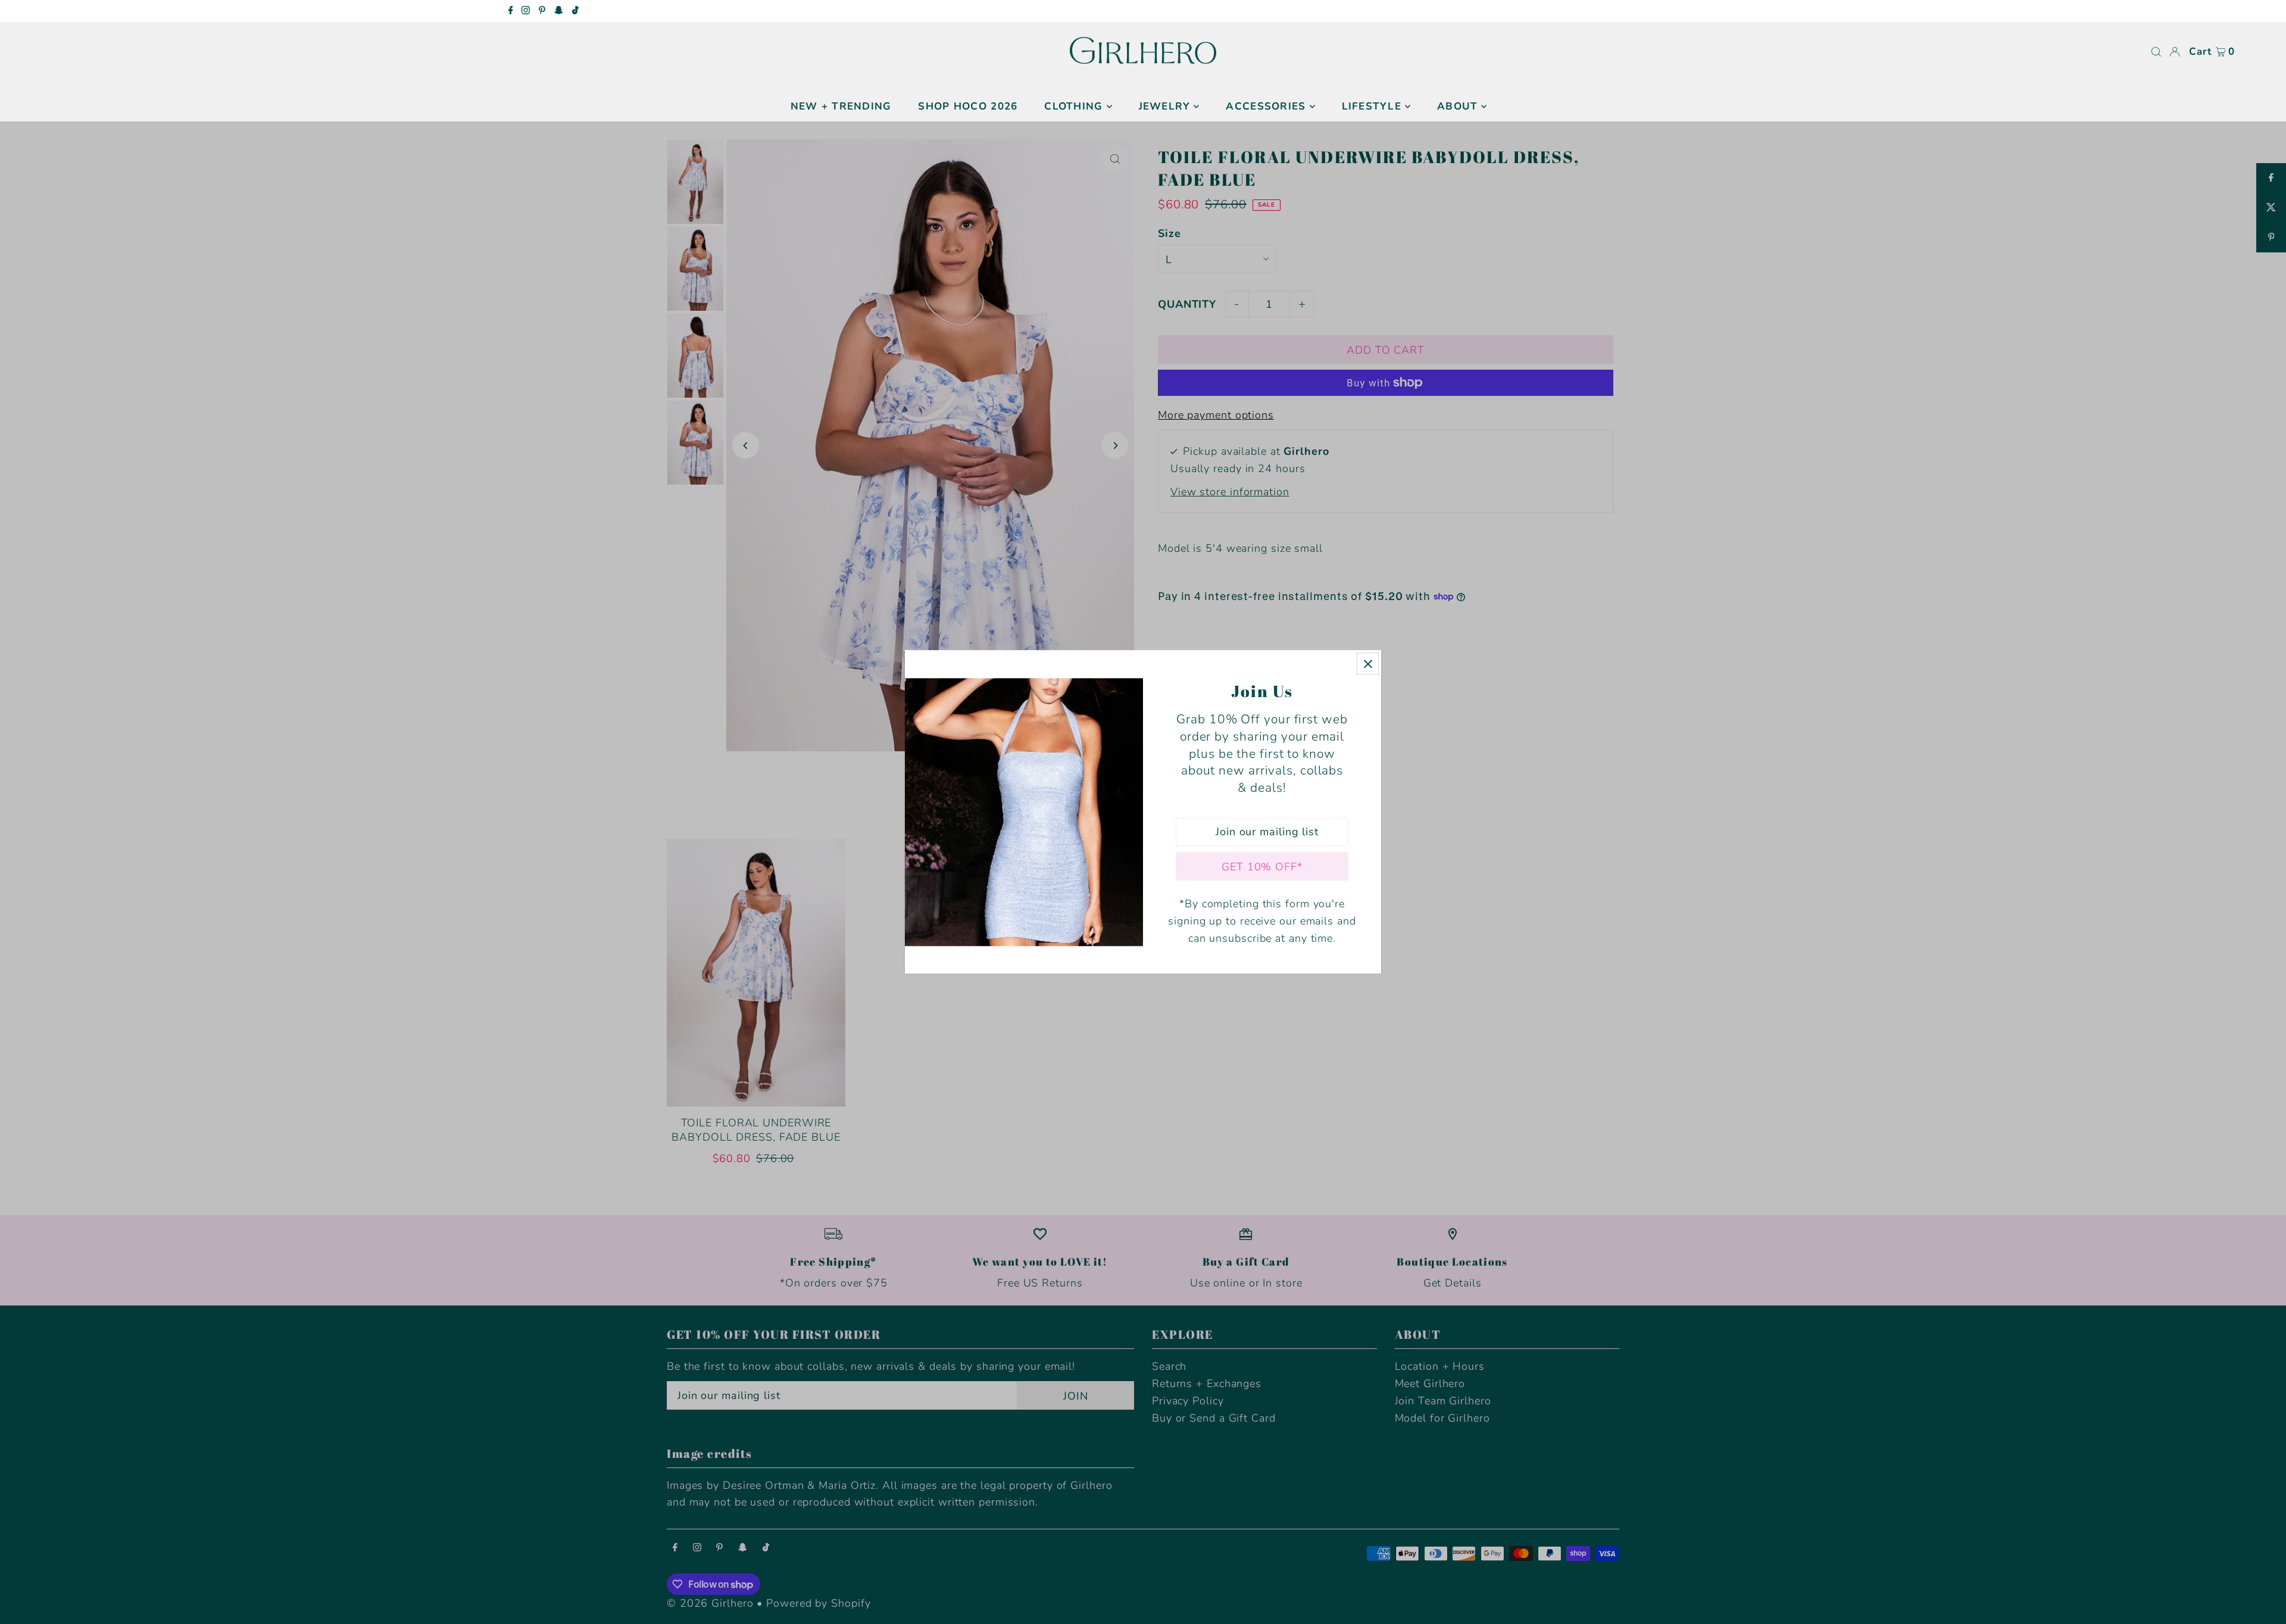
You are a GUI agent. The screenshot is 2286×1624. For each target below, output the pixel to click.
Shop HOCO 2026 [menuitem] (968, 106)
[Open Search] (2156, 52)
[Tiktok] (575, 11)
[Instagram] (526, 11)
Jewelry (1165, 106)
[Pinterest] (542, 11)
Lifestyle (1372, 106)
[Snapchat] (559, 11)
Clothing (1073, 106)
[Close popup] (1368, 663)
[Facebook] (511, 11)
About (1457, 106)
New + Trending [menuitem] (841, 106)
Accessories (1266, 106)
